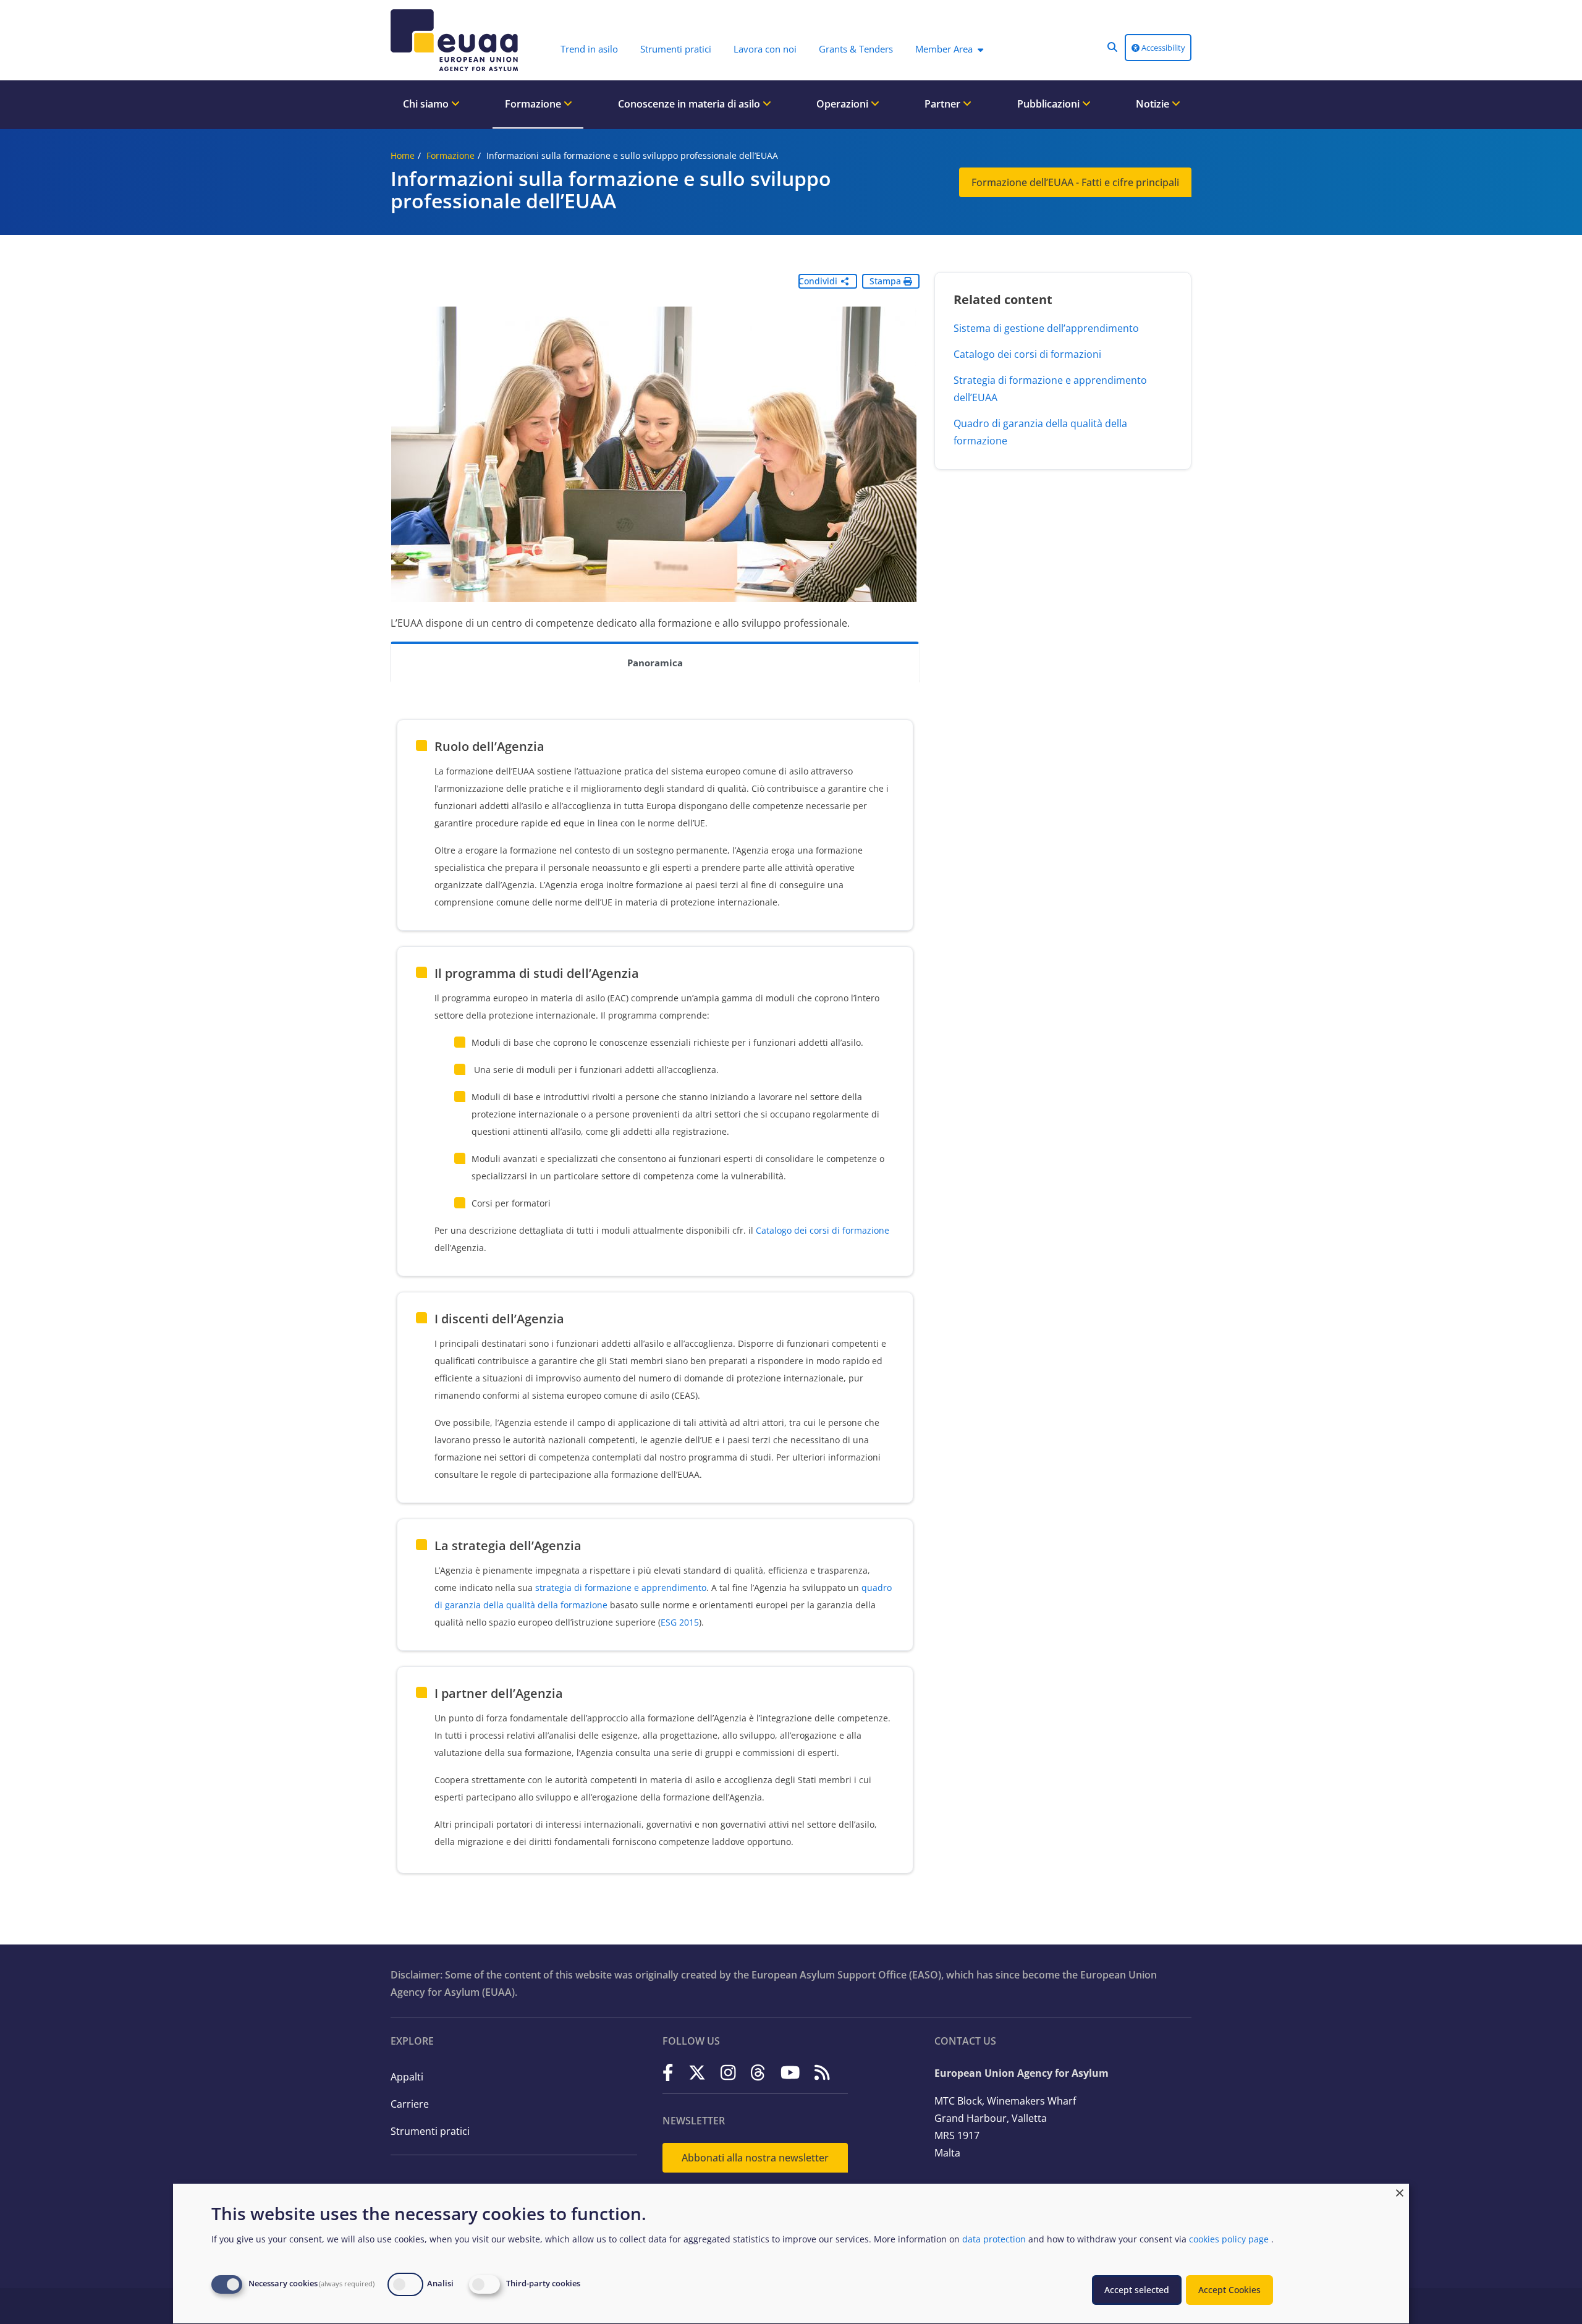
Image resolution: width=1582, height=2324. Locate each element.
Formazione (450, 155)
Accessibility (1162, 48)
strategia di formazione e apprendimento (621, 1588)
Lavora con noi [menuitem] (765, 49)
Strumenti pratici (430, 2131)
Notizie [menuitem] (1154, 104)
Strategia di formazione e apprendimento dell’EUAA (1050, 389)
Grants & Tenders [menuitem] (856, 49)
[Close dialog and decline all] (1400, 2191)
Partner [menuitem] (944, 104)
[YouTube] (790, 2072)
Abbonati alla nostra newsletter (755, 2158)
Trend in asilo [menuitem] (589, 49)
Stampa (886, 281)
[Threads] (758, 2072)
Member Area (944, 49)
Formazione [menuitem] (534, 104)
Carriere (410, 2104)
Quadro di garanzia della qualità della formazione (1040, 432)
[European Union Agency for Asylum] (457, 40)
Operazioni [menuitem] (844, 104)
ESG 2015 (680, 1622)
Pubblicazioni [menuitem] (1050, 104)
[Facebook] (668, 2072)
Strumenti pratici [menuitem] (676, 49)
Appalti (407, 2077)
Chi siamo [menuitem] (427, 104)
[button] (1112, 47)
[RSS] (822, 2072)
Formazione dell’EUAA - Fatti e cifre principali (1075, 182)
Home (403, 155)
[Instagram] (728, 2072)
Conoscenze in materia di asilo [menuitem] (690, 104)
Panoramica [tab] (655, 663)
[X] (697, 2072)
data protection (994, 2239)
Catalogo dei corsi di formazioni (1027, 354)
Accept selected (1137, 2290)
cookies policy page (1229, 2239)
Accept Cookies (1229, 2290)
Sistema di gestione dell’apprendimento (1046, 328)
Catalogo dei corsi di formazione (823, 1230)
